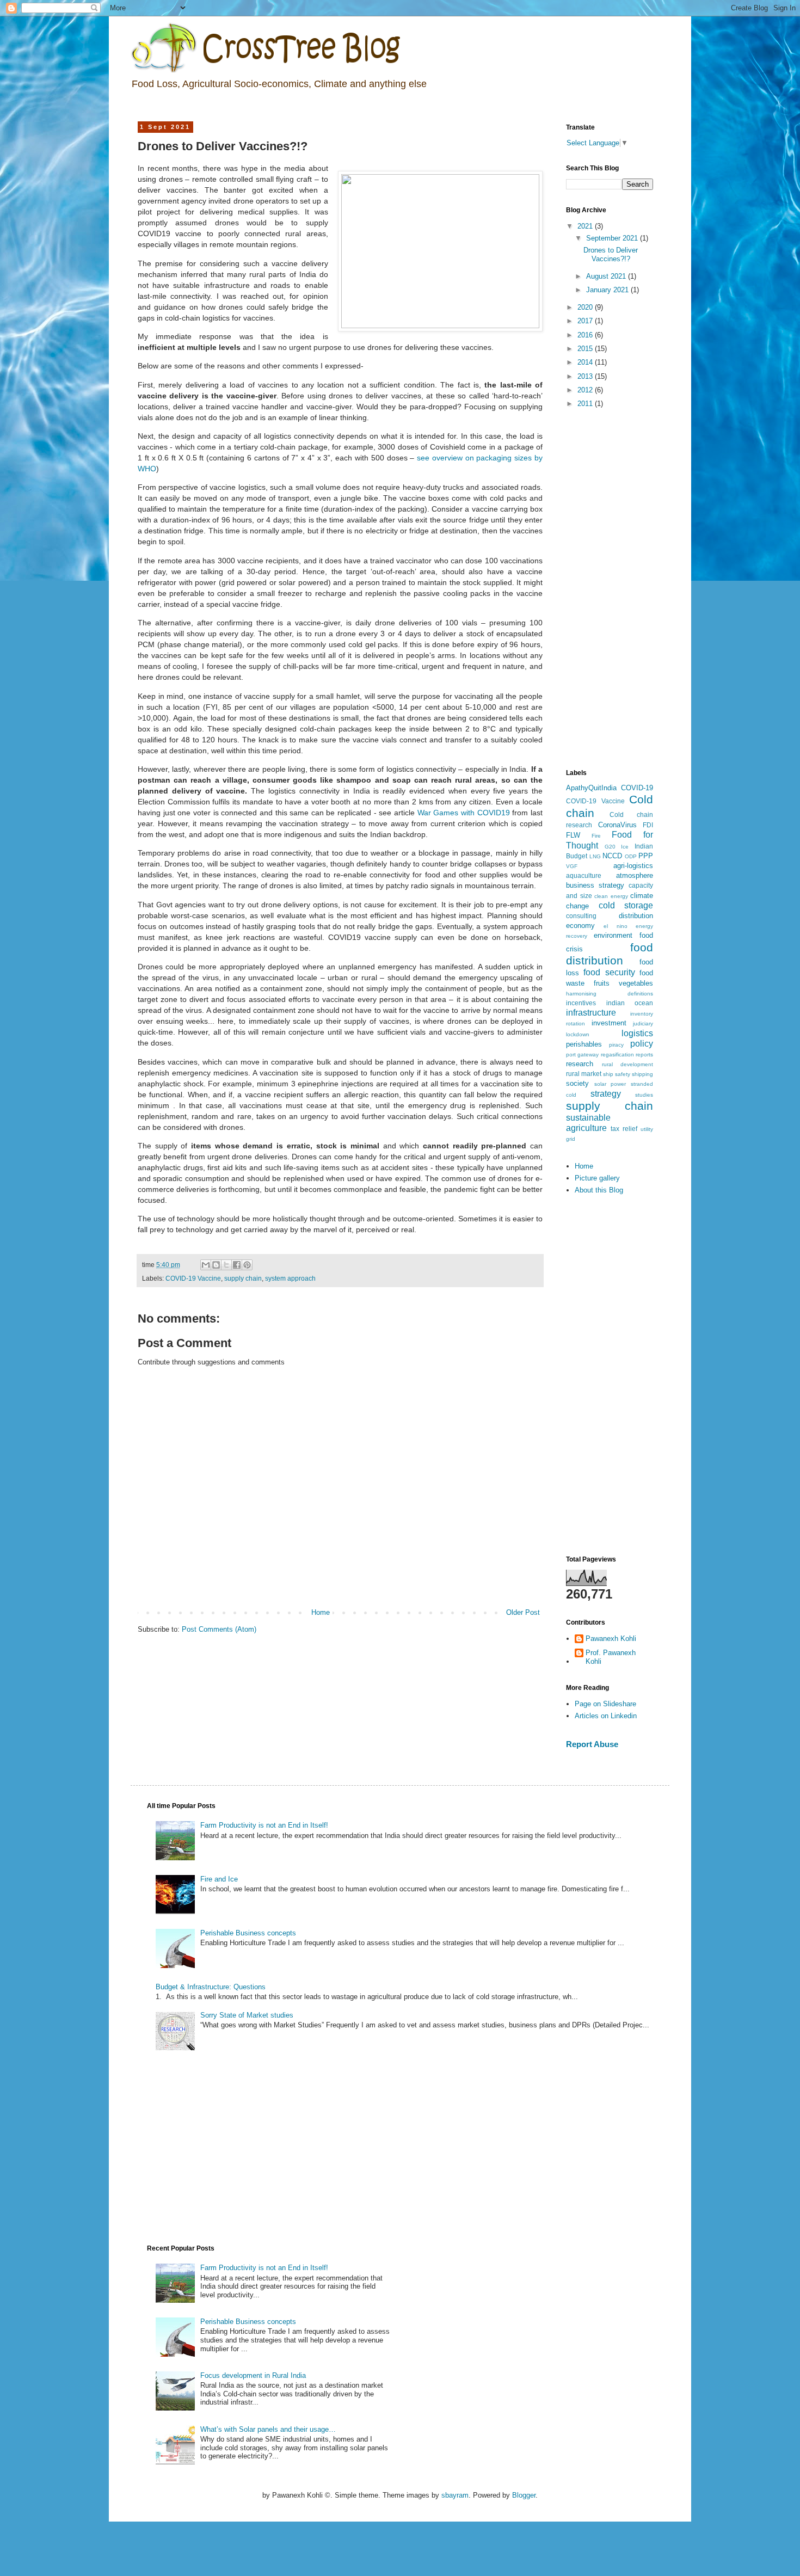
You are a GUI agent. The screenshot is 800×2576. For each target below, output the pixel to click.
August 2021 (607, 276)
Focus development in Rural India (253, 2375)
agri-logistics (633, 866)
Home (321, 1612)
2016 (586, 335)
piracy (616, 1045)
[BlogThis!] (216, 1265)
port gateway (582, 1055)
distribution (636, 916)
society (577, 1083)
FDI (648, 825)
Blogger (524, 2495)
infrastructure (591, 1013)
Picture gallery (597, 1178)
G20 (610, 847)
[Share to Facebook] (237, 1265)
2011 (586, 404)
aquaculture (584, 875)
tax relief (624, 1129)
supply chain (243, 1278)
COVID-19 (637, 788)
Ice (625, 847)
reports (644, 1055)
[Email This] (206, 1265)
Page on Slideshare (605, 1704)
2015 (586, 349)
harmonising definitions (610, 994)
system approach (290, 1278)
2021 (586, 226)
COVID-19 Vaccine (193, 1278)
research (580, 1064)
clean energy (611, 896)
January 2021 (608, 290)
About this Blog (599, 1190)
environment (613, 935)
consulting (581, 916)
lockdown (578, 1034)
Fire (596, 836)
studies (644, 1095)
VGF (572, 866)
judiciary (643, 1023)
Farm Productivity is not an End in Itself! (264, 1825)
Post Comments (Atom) (219, 1629)
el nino (615, 926)
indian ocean (630, 1003)
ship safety (617, 1074)
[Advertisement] (610, 589)
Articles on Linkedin (606, 1716)
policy (642, 1044)
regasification (617, 1055)
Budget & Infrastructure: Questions (211, 1987)
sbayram (455, 2495)
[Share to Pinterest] (247, 1265)
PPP (646, 856)
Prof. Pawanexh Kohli (611, 1657)
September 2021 (613, 238)
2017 (586, 321)
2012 (586, 390)
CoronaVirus (617, 825)
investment (609, 1023)
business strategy (595, 885)
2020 (586, 307)
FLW (573, 835)
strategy (606, 1094)
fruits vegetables (623, 983)
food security (609, 972)
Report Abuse (592, 1744)
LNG (595, 856)
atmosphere (635, 875)
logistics (637, 1033)
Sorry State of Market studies (247, 2015)
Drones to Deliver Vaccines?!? (611, 254)
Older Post (523, 1612)
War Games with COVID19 (464, 813)
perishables (584, 1044)
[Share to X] (226, 1265)
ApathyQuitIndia (591, 788)
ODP (631, 856)
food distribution (610, 954)
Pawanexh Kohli (611, 1639)
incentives (581, 1003)
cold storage (626, 905)
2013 (586, 376)
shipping (642, 1074)
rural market (584, 1074)
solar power (610, 1084)
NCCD (612, 856)
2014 (586, 362)
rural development (628, 1064)
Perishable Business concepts (248, 1933)
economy (580, 926)
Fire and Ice (219, 1879)
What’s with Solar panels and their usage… (268, 2429)
